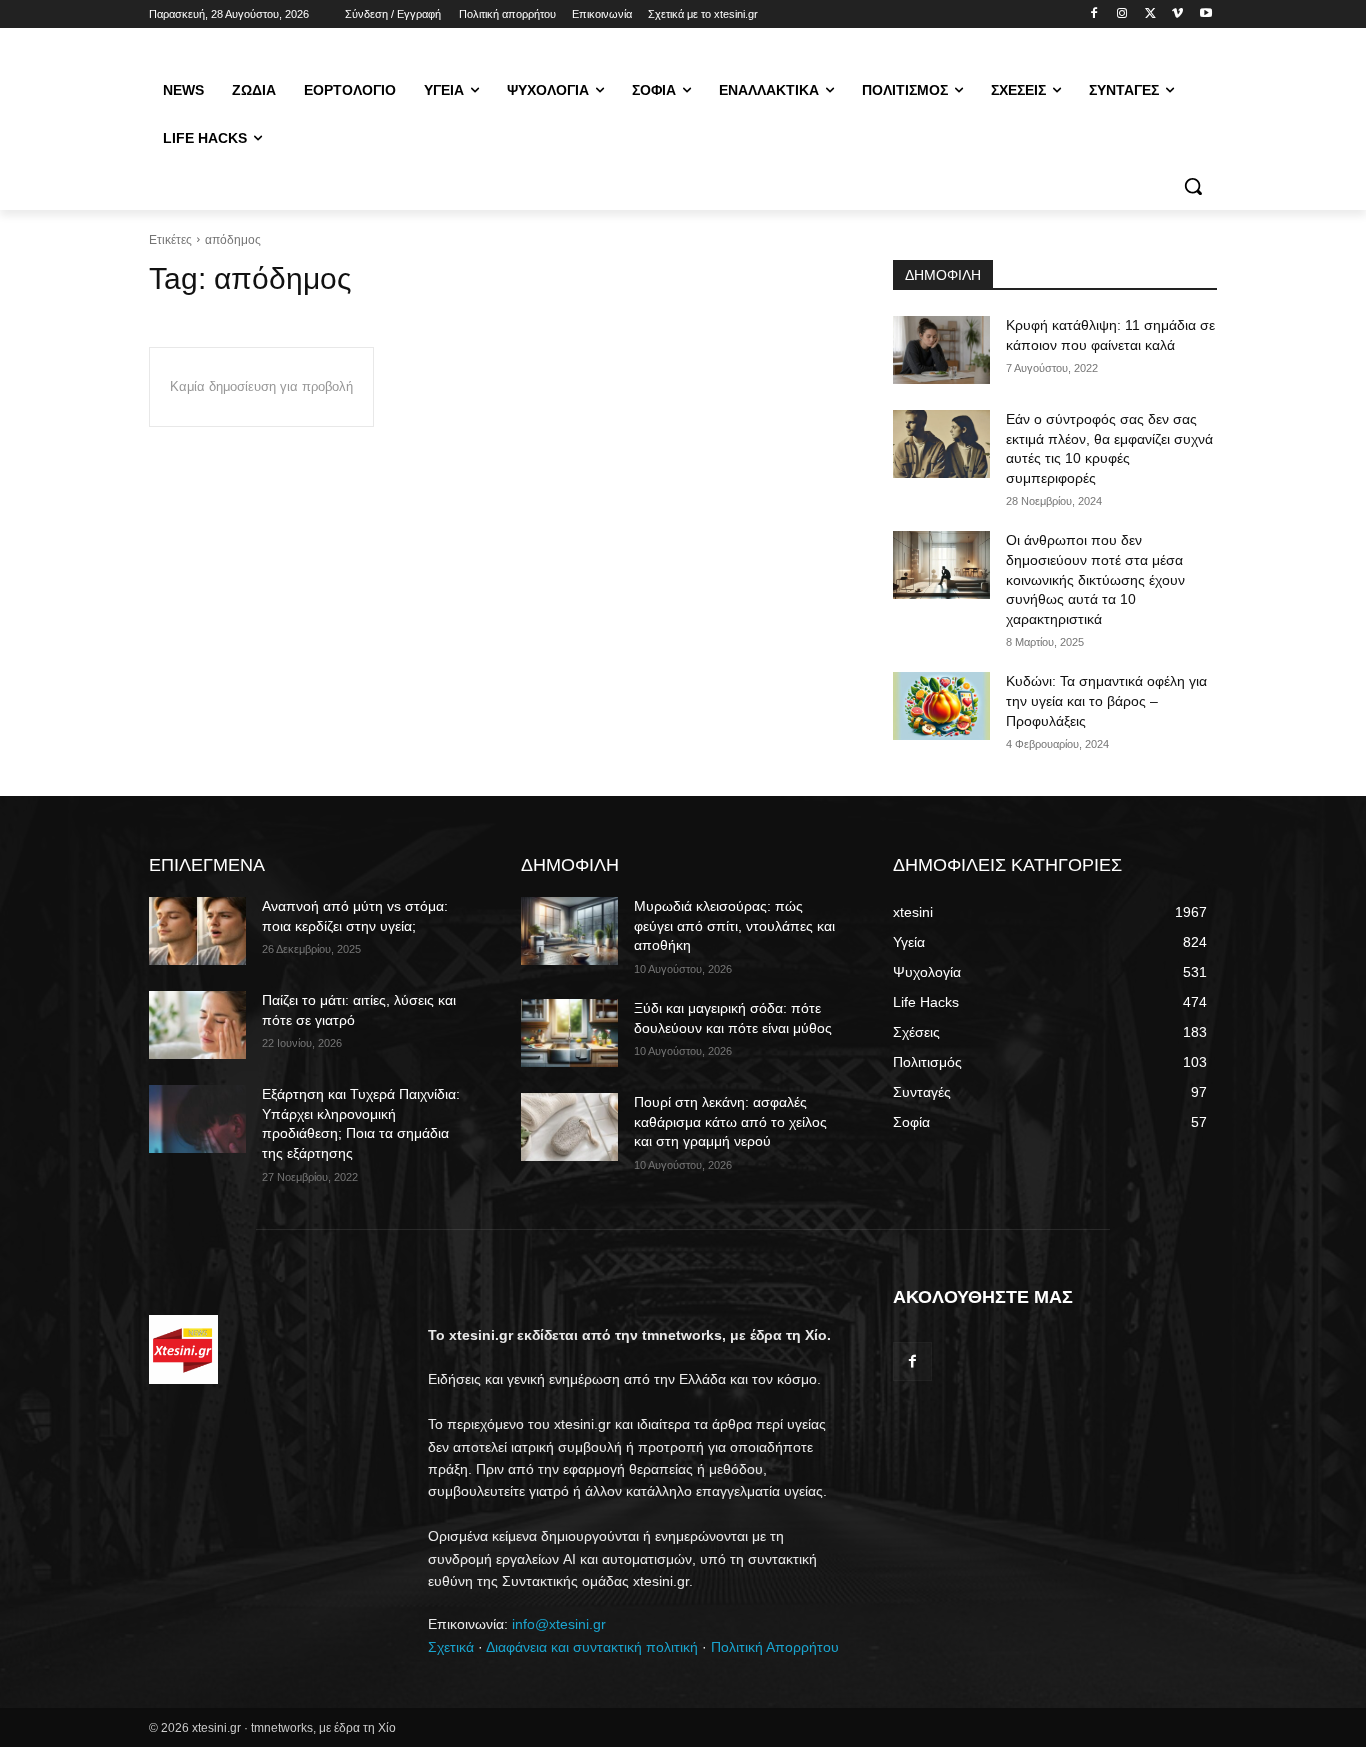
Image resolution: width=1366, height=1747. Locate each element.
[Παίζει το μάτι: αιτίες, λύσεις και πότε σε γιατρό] (197, 1025)
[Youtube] (1205, 14)
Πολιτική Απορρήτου (775, 1647)
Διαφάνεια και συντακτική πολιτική (592, 1647)
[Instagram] (1122, 14)
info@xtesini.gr (559, 1624)
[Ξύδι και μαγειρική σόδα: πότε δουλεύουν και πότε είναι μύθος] (569, 1033)
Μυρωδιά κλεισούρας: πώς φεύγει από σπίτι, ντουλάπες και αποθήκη (734, 925)
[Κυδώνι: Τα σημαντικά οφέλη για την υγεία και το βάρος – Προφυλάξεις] (941, 706)
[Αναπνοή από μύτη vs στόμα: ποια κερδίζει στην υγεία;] (197, 931)
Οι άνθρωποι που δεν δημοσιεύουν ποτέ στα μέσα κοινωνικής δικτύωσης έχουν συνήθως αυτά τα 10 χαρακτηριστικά (1095, 579)
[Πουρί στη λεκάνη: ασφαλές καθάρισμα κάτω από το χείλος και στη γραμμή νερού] (569, 1127)
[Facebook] (1094, 14)
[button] (1193, 186)
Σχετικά (451, 1647)
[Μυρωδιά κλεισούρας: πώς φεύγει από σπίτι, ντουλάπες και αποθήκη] (569, 931)
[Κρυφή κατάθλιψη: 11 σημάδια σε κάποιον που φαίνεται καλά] (941, 350)
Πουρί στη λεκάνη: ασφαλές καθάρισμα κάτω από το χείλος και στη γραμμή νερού (730, 1121)
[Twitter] (1150, 14)
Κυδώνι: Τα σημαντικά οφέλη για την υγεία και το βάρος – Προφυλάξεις (1106, 700)
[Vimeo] (1177, 14)
